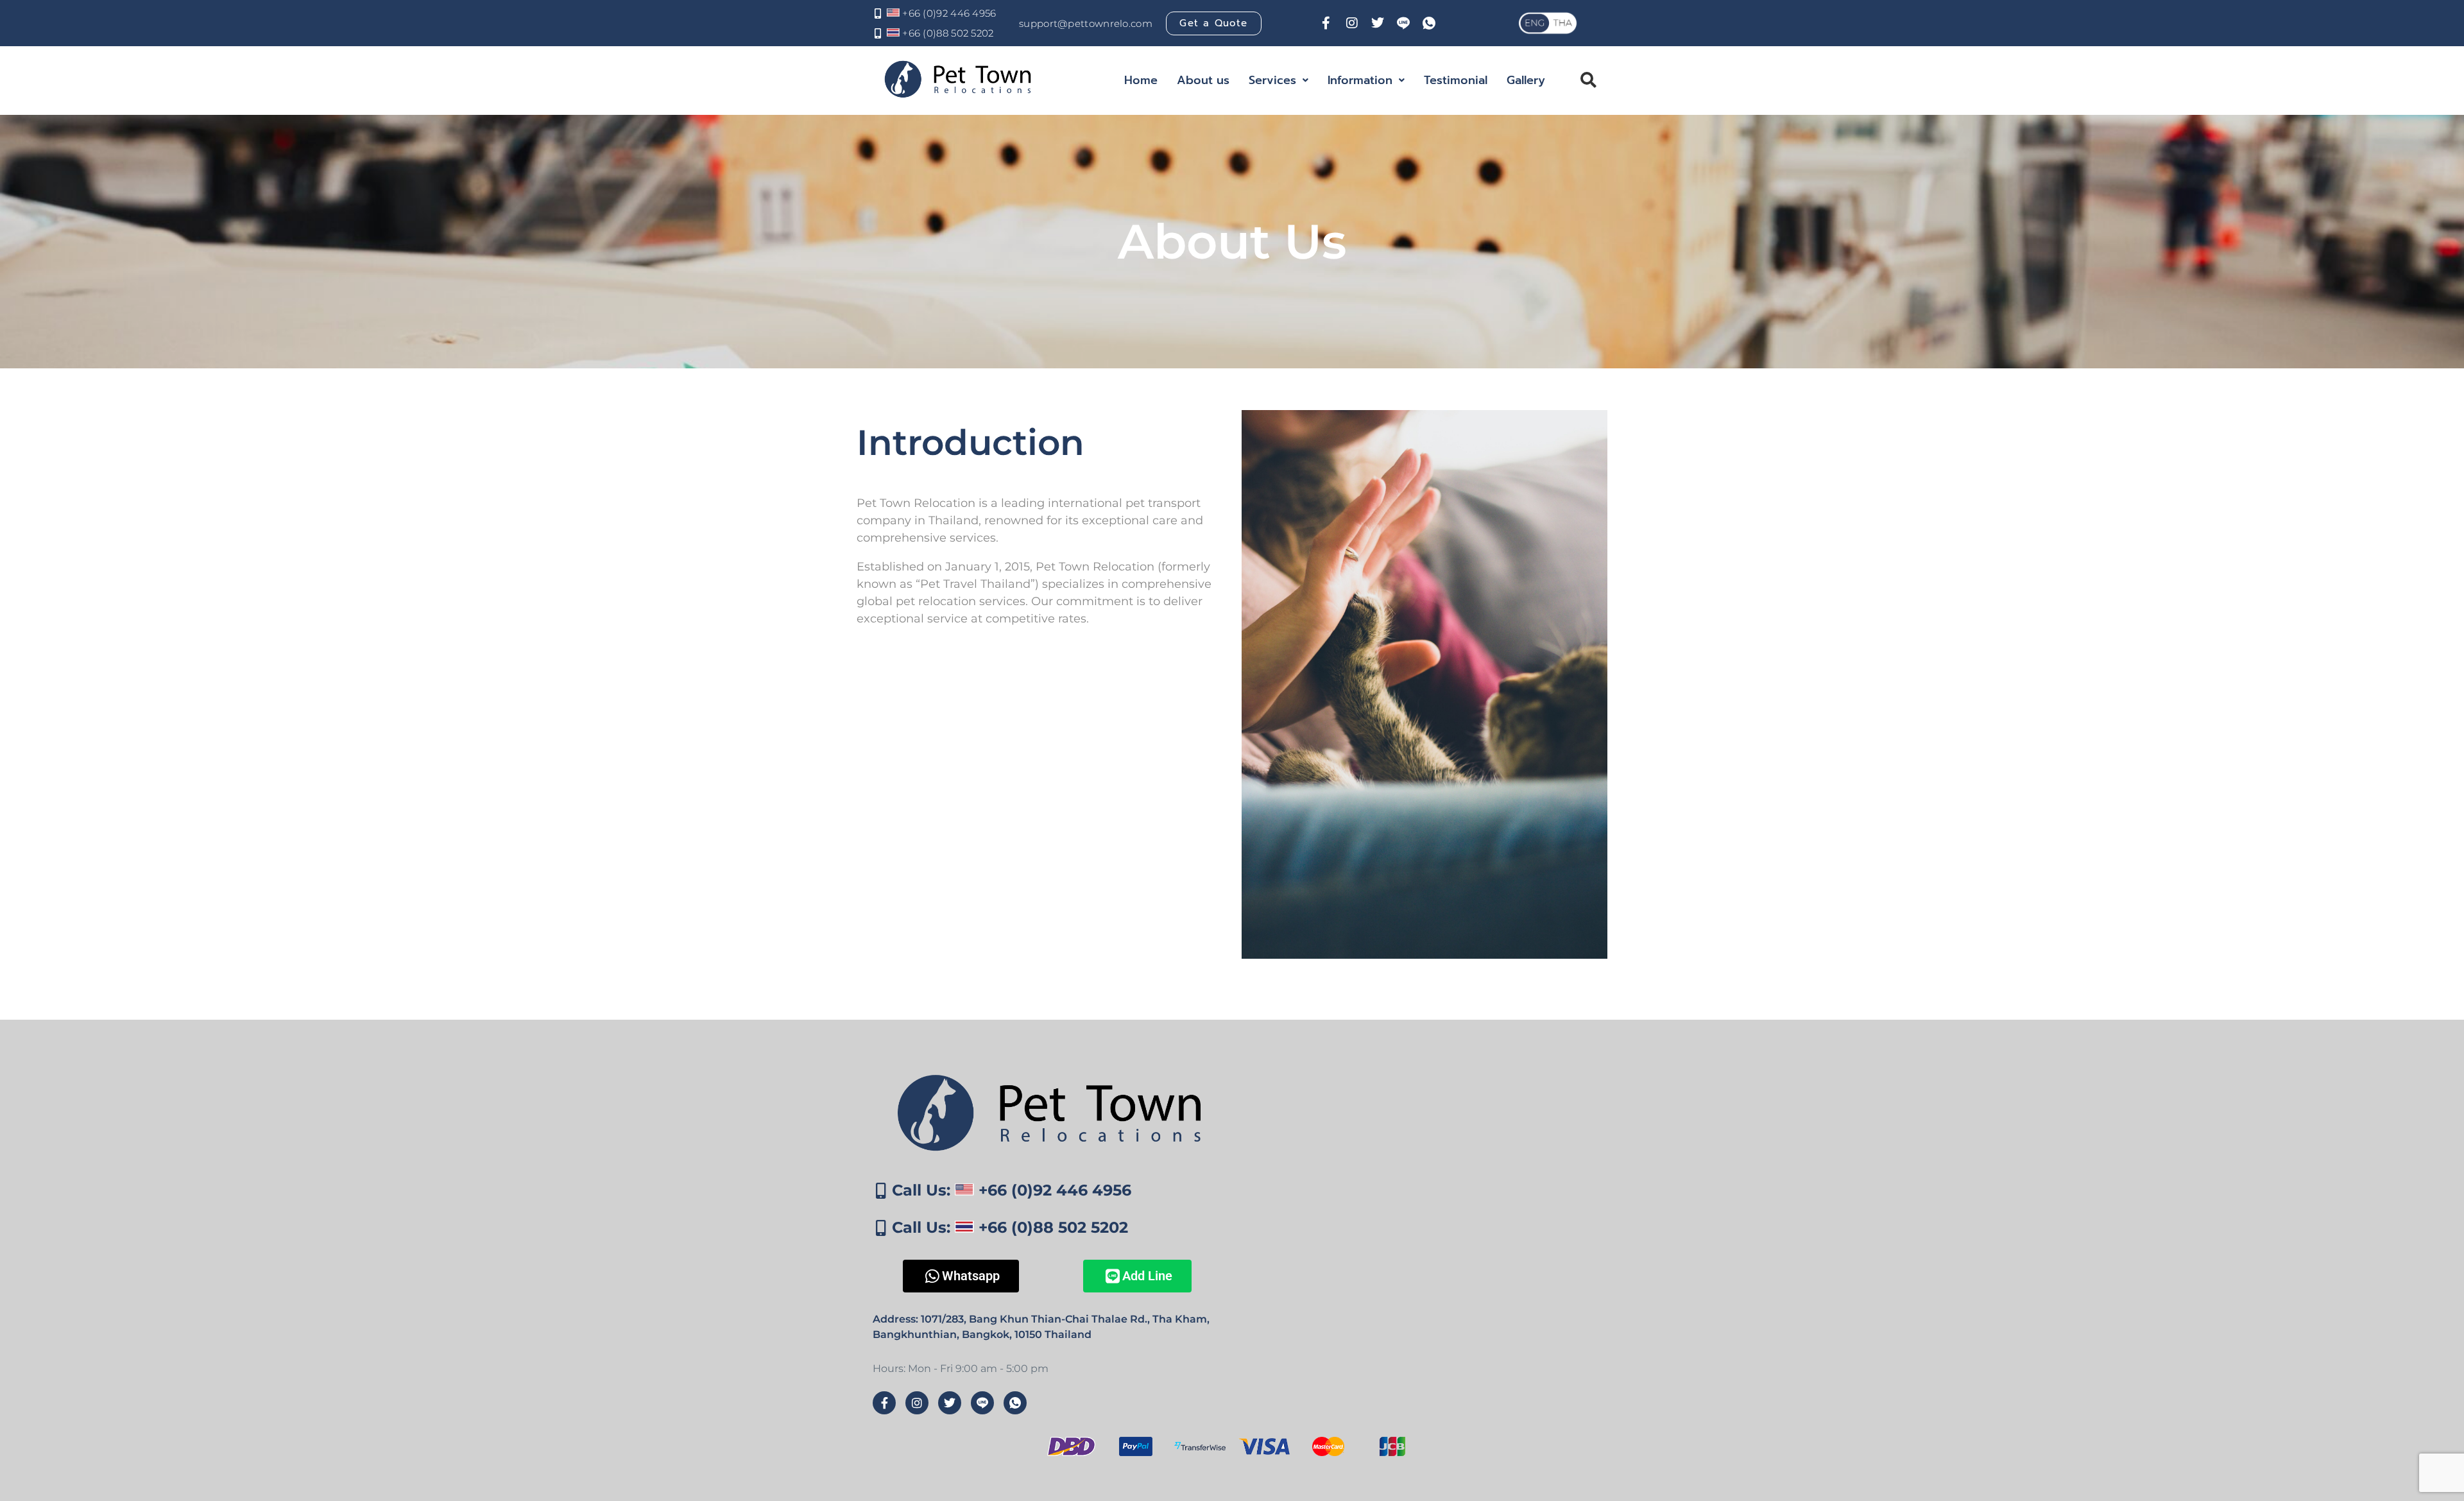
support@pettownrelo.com (1086, 23)
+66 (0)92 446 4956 (948, 13)
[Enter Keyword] (1580, 80)
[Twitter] (1378, 23)
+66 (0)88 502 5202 (947, 33)
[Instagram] (1352, 23)
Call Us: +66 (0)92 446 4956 (1012, 1190)
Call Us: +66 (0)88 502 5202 (1010, 1227)
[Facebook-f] (1326, 23)
